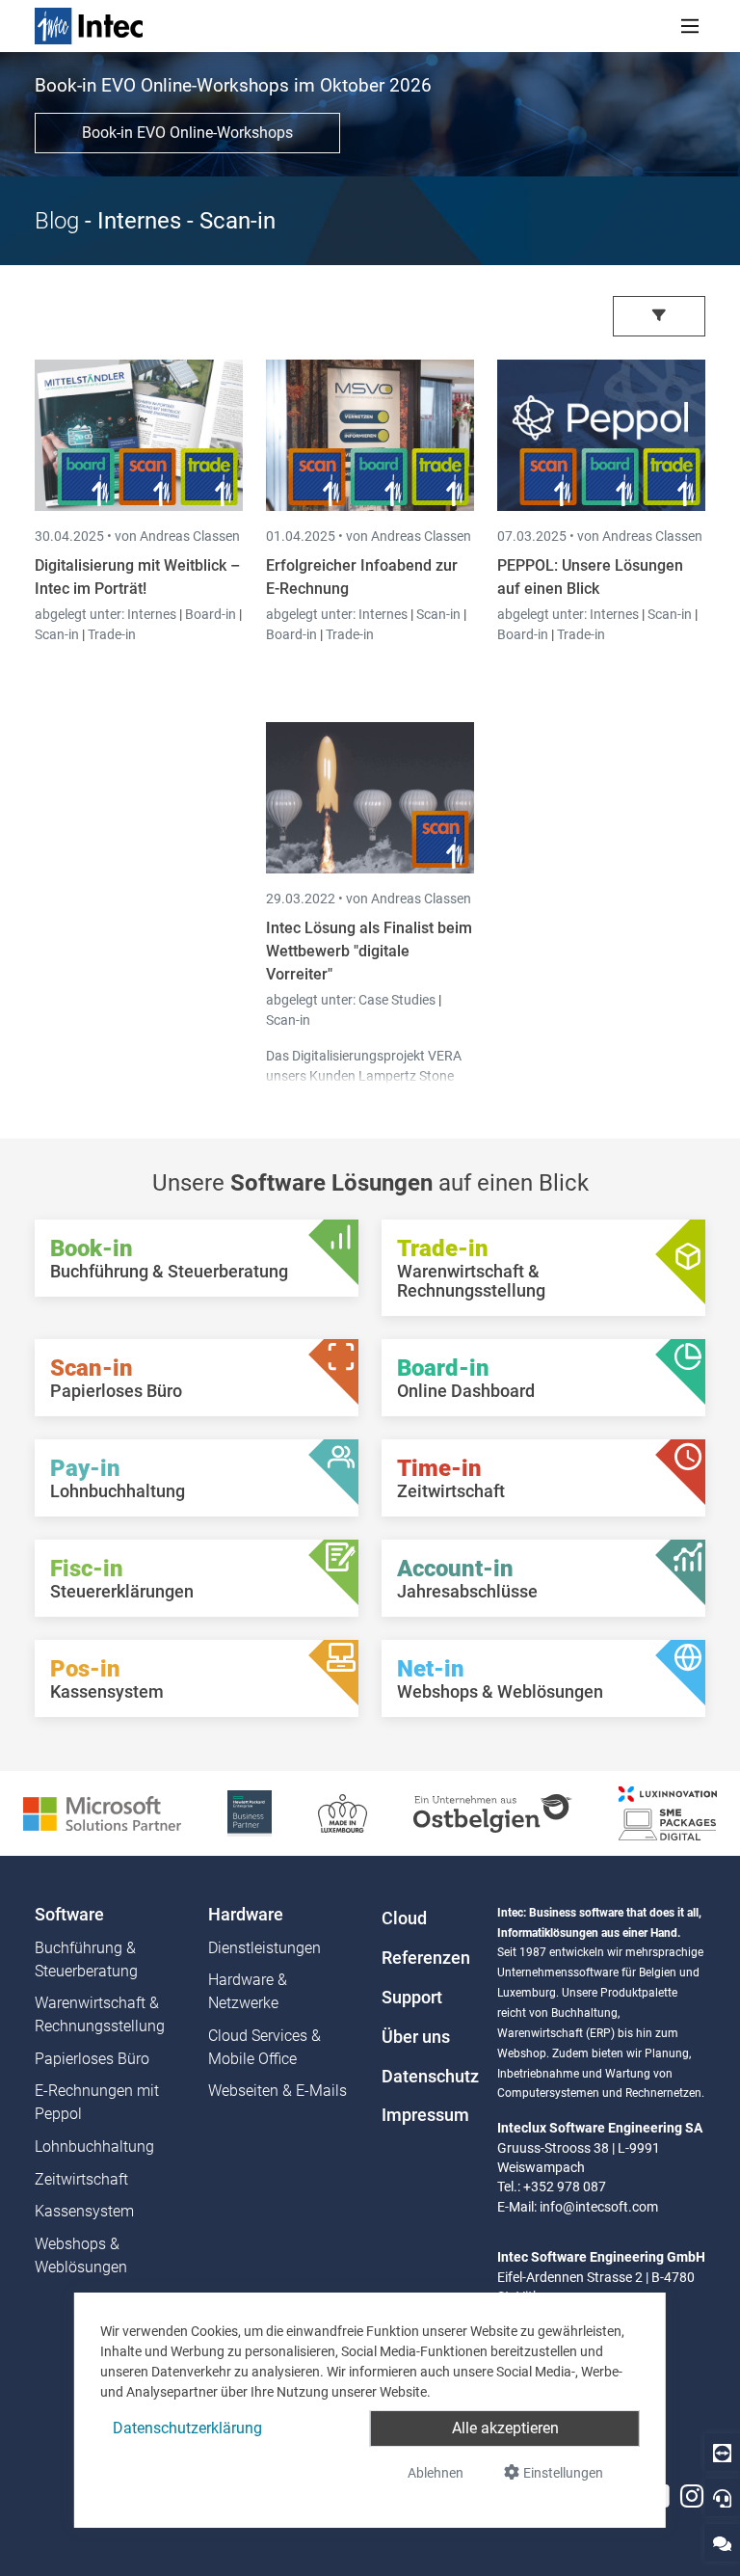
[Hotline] (722, 2497)
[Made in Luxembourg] (343, 1812)
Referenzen (426, 1958)
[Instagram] (692, 2496)
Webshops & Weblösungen (81, 2255)
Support (412, 1998)
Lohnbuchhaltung (94, 2147)
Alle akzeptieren (505, 2428)
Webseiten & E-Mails (277, 2091)
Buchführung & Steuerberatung (86, 1959)
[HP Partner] (249, 1812)
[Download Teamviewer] (722, 2452)
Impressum (425, 2115)
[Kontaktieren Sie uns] (722, 2543)
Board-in (211, 614)
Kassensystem (84, 2211)
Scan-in (57, 634)
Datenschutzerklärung (187, 2428)
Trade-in (112, 634)
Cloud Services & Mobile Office (264, 2047)
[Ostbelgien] (493, 1812)
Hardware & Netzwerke (248, 1991)
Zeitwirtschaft (81, 2179)
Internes (153, 614)
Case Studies (398, 1000)
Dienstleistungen (264, 1948)
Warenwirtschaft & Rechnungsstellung (100, 2014)
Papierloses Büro (92, 2059)
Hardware (246, 1915)
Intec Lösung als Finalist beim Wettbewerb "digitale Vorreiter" (369, 951)
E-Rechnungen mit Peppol (97, 2102)
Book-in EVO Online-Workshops (187, 133)
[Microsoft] (102, 1812)
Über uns (416, 2037)
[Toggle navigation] (690, 26)
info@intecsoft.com (599, 2207)
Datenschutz (428, 2077)
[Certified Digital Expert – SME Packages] (668, 1812)
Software (69, 1915)
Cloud (404, 1919)
